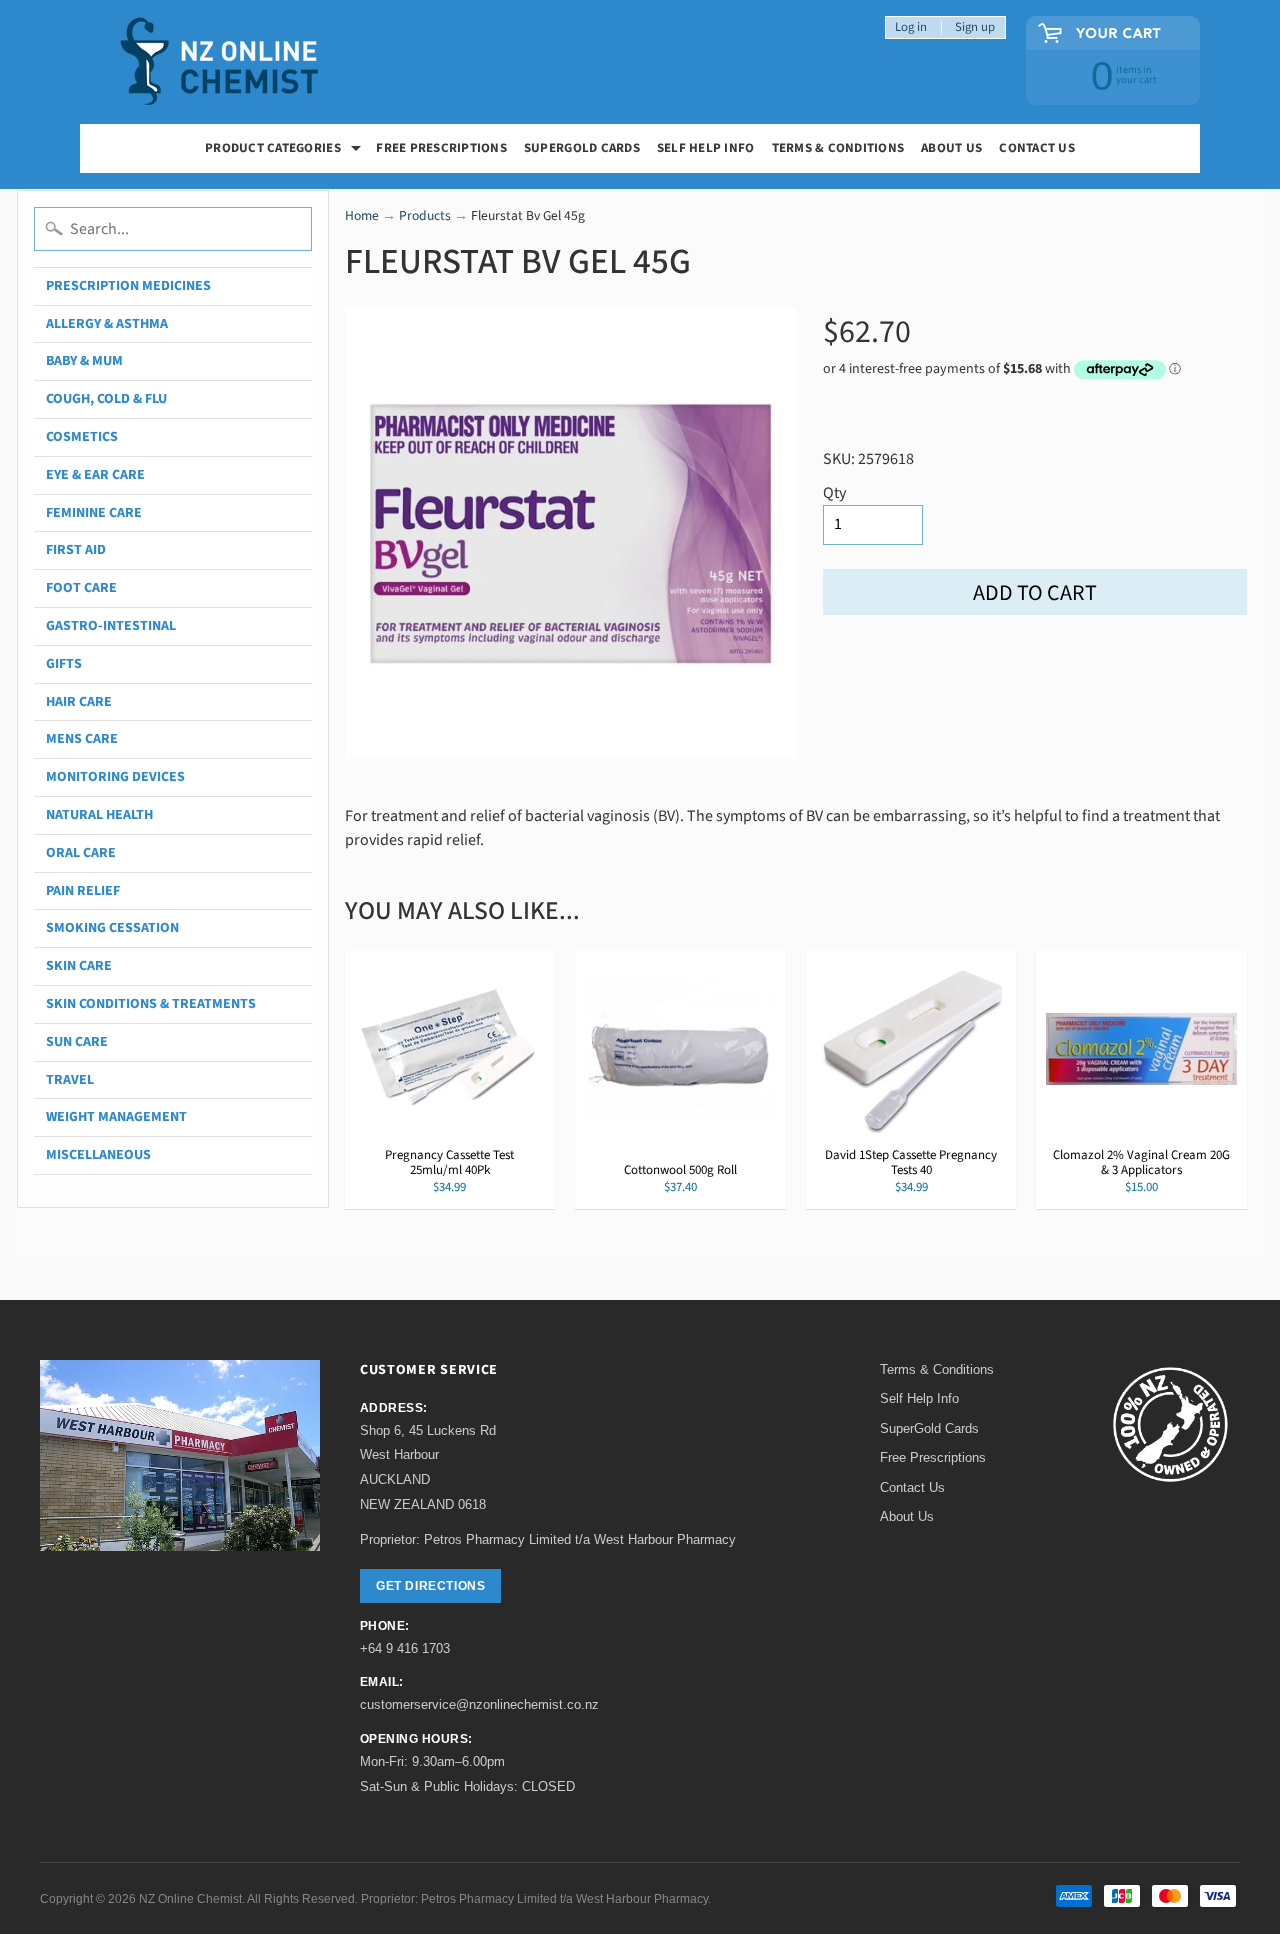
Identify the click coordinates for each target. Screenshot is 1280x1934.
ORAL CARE (81, 853)
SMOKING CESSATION (112, 928)
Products (425, 215)
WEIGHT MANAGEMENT (116, 1117)
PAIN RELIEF (83, 891)
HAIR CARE (79, 702)
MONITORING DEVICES (115, 777)
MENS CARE (82, 739)
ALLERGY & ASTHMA (107, 324)
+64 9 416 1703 (405, 1648)
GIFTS (64, 664)
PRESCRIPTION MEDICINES (128, 286)
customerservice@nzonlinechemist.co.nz (479, 1704)
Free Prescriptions (933, 1457)
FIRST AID (76, 550)
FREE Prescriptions (441, 148)
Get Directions (430, 1586)
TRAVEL (70, 1080)
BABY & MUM (84, 361)
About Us (951, 148)
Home (362, 215)
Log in (911, 27)
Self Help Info (706, 148)
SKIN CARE (79, 966)
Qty (834, 493)
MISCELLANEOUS (98, 1155)
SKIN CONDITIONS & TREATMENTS (151, 1004)
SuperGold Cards (582, 148)
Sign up (975, 27)
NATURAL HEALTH (99, 815)
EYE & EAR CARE (95, 475)
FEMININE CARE (94, 513)
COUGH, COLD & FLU (106, 399)
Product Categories (285, 150)
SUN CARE (77, 1042)
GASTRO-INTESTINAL (111, 626)
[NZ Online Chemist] (220, 62)
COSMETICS (82, 437)
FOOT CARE (81, 588)
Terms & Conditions (838, 148)
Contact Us (1037, 148)
